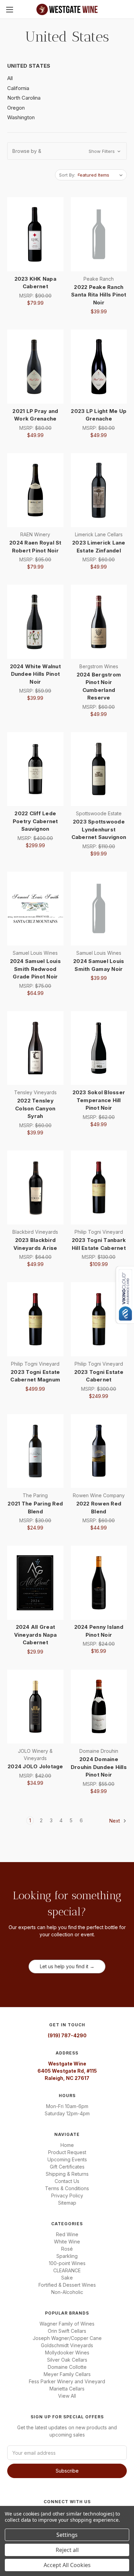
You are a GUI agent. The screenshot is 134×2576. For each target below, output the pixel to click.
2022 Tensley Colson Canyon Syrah (35, 1108)
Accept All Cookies (67, 2565)
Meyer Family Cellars (67, 2374)
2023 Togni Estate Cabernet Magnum (35, 1376)
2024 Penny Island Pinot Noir (99, 1631)
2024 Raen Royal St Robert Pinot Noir (35, 547)
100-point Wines (67, 2263)
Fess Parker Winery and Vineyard (67, 2381)
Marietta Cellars (67, 2389)
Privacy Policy (67, 2196)
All (10, 78)
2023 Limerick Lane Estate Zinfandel (99, 547)
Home (67, 2145)
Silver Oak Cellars (67, 2360)
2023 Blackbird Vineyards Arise (35, 1244)
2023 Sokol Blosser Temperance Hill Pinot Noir (99, 1100)
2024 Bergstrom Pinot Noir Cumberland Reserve (99, 686)
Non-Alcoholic (67, 2292)
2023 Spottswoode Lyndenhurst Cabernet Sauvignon (99, 829)
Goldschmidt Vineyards (67, 2345)
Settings (67, 2535)
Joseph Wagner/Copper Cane (67, 2338)
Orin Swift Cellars (67, 2331)
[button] (67, 151)
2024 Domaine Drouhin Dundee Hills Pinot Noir (99, 1767)
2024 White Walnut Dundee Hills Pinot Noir (35, 674)
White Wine (67, 2242)
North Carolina (24, 98)
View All (67, 2396)
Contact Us (67, 2181)
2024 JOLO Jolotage (35, 1766)
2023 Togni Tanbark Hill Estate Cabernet (99, 1244)
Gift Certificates (67, 2167)
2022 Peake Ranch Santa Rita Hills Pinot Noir (99, 295)
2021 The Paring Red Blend (35, 1508)
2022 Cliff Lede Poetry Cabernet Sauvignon (35, 821)
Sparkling (67, 2256)
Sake (67, 2278)
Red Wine (67, 2234)
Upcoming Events (67, 2159)
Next (115, 1821)
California (18, 88)
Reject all (67, 2550)
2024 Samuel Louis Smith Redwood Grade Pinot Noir (35, 969)
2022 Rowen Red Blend (99, 1508)
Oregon (16, 108)
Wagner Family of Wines (67, 2324)
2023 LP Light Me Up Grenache (99, 415)
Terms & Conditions (67, 2188)
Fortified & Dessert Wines (67, 2285)
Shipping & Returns (67, 2174)
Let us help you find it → (67, 1966)
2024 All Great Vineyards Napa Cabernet (36, 1635)
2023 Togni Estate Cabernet (99, 1376)
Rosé (67, 2249)
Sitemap (67, 2203)
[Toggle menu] (9, 9)
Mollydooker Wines (67, 2353)
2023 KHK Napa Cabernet (35, 283)
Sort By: (67, 175)
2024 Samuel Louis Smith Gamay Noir (99, 965)
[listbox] (102, 175)
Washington (21, 117)
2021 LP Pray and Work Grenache (35, 415)
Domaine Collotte (67, 2367)
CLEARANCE (67, 2270)
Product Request (67, 2152)
